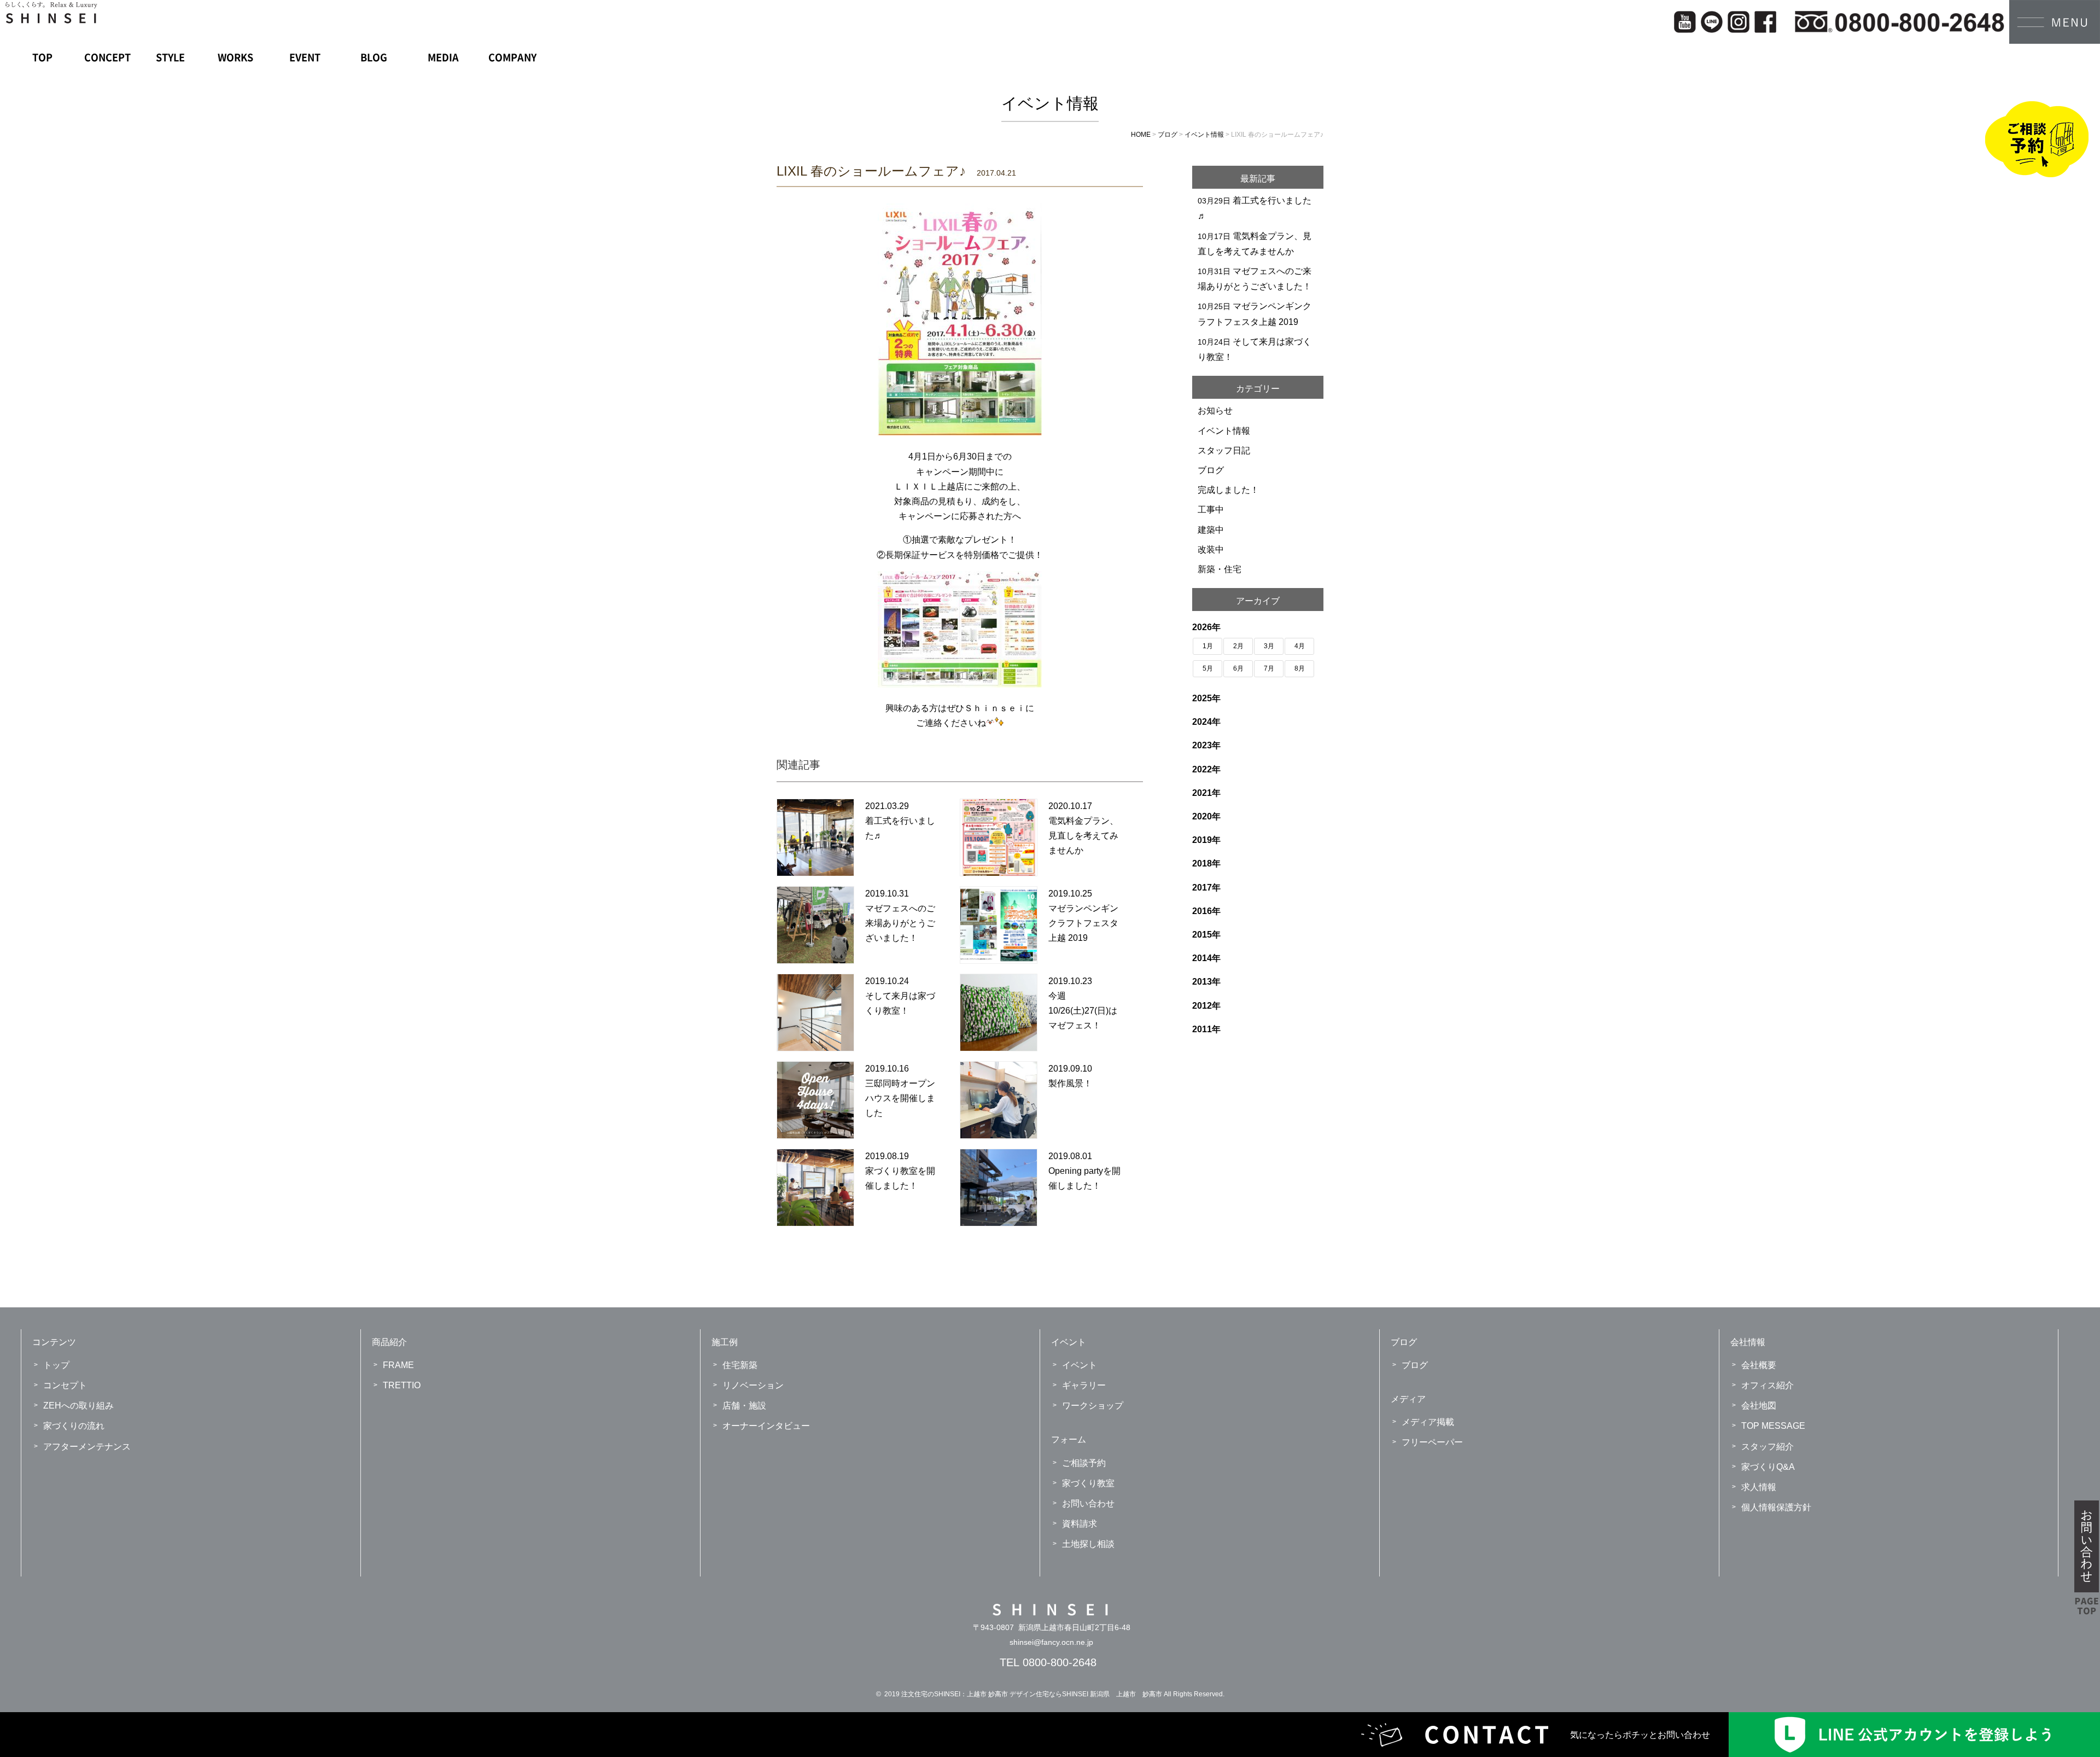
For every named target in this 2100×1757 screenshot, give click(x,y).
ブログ (1211, 470)
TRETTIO (402, 1385)
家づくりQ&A (1768, 1467)
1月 (1208, 646)
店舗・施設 (744, 1406)
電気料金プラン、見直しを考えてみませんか (1083, 836)
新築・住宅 (1220, 569)
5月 (1208, 668)
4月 (1300, 646)
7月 (1269, 668)
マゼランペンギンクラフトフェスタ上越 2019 (1083, 923)
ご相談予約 (1084, 1463)
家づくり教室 (1088, 1483)
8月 (1300, 668)
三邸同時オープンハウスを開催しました (900, 1098)
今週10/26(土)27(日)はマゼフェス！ (1083, 1011)
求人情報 (1759, 1487)
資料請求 (1080, 1524)
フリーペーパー (1432, 1442)
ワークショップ (1093, 1406)
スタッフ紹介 (1767, 1447)
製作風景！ (1070, 1083)
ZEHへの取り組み (78, 1406)
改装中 (1211, 549)
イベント (1080, 1365)
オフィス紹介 (1767, 1385)
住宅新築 (740, 1365)
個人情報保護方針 (1776, 1507)
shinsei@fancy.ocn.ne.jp (1051, 1642)
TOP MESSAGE (1773, 1426)
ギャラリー (1084, 1385)
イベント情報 (1224, 431)
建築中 (1211, 530)
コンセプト (65, 1385)
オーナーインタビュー (766, 1426)
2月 (1238, 646)
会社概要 (1759, 1365)
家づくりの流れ (74, 1426)
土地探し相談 (1088, 1544)
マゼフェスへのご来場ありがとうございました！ (900, 923)
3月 (1269, 646)
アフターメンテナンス (87, 1447)
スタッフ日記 (1224, 450)
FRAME (398, 1365)
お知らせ (1215, 411)
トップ (56, 1365)
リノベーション (753, 1385)
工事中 (1211, 510)
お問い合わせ (1088, 1503)
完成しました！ (1228, 490)
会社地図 (1759, 1406)
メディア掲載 (1428, 1422)
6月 (1238, 668)
